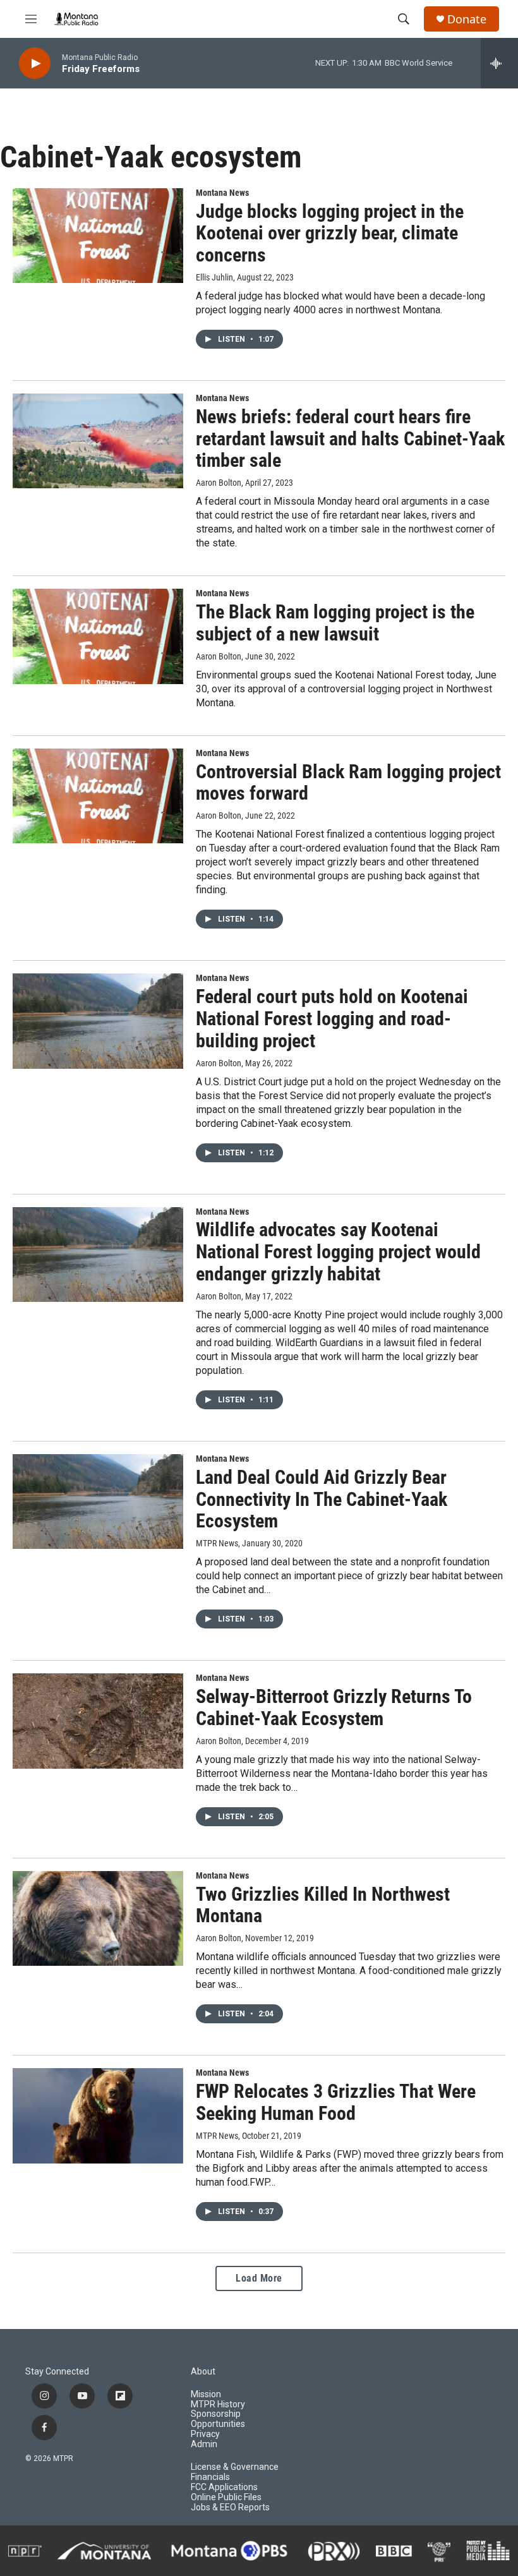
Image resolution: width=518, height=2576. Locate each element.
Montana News (222, 193)
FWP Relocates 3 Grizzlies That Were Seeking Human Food (336, 2102)
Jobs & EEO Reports (230, 2507)
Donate (467, 19)
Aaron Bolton (219, 483)
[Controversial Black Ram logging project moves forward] (98, 796)
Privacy (205, 2434)
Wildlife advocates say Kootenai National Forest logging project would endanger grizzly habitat (338, 1252)
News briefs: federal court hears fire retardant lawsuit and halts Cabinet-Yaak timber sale (350, 439)
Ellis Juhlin (214, 277)
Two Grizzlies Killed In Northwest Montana (323, 1905)
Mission (206, 2394)
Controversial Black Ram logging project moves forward (348, 783)
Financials (210, 2477)
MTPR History (218, 2404)
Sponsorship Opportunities (218, 2419)
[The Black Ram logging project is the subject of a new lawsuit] (98, 636)
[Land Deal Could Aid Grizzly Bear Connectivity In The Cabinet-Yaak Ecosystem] (98, 1502)
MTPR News (217, 2136)
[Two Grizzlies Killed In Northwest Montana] (98, 1918)
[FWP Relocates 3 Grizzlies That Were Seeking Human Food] (98, 2116)
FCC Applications (224, 2487)
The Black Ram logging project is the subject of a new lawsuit (335, 623)
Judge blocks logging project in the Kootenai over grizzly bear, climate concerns (330, 233)
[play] (35, 63)
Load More (259, 2278)
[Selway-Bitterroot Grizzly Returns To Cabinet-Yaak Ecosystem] (98, 1721)
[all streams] (499, 63)
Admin (204, 2444)
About (203, 2372)
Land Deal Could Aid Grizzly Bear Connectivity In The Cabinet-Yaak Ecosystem (322, 1499)
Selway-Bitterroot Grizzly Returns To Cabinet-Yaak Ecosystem (334, 1707)
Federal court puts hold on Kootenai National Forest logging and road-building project (332, 1019)
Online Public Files (226, 2497)
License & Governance (235, 2467)
